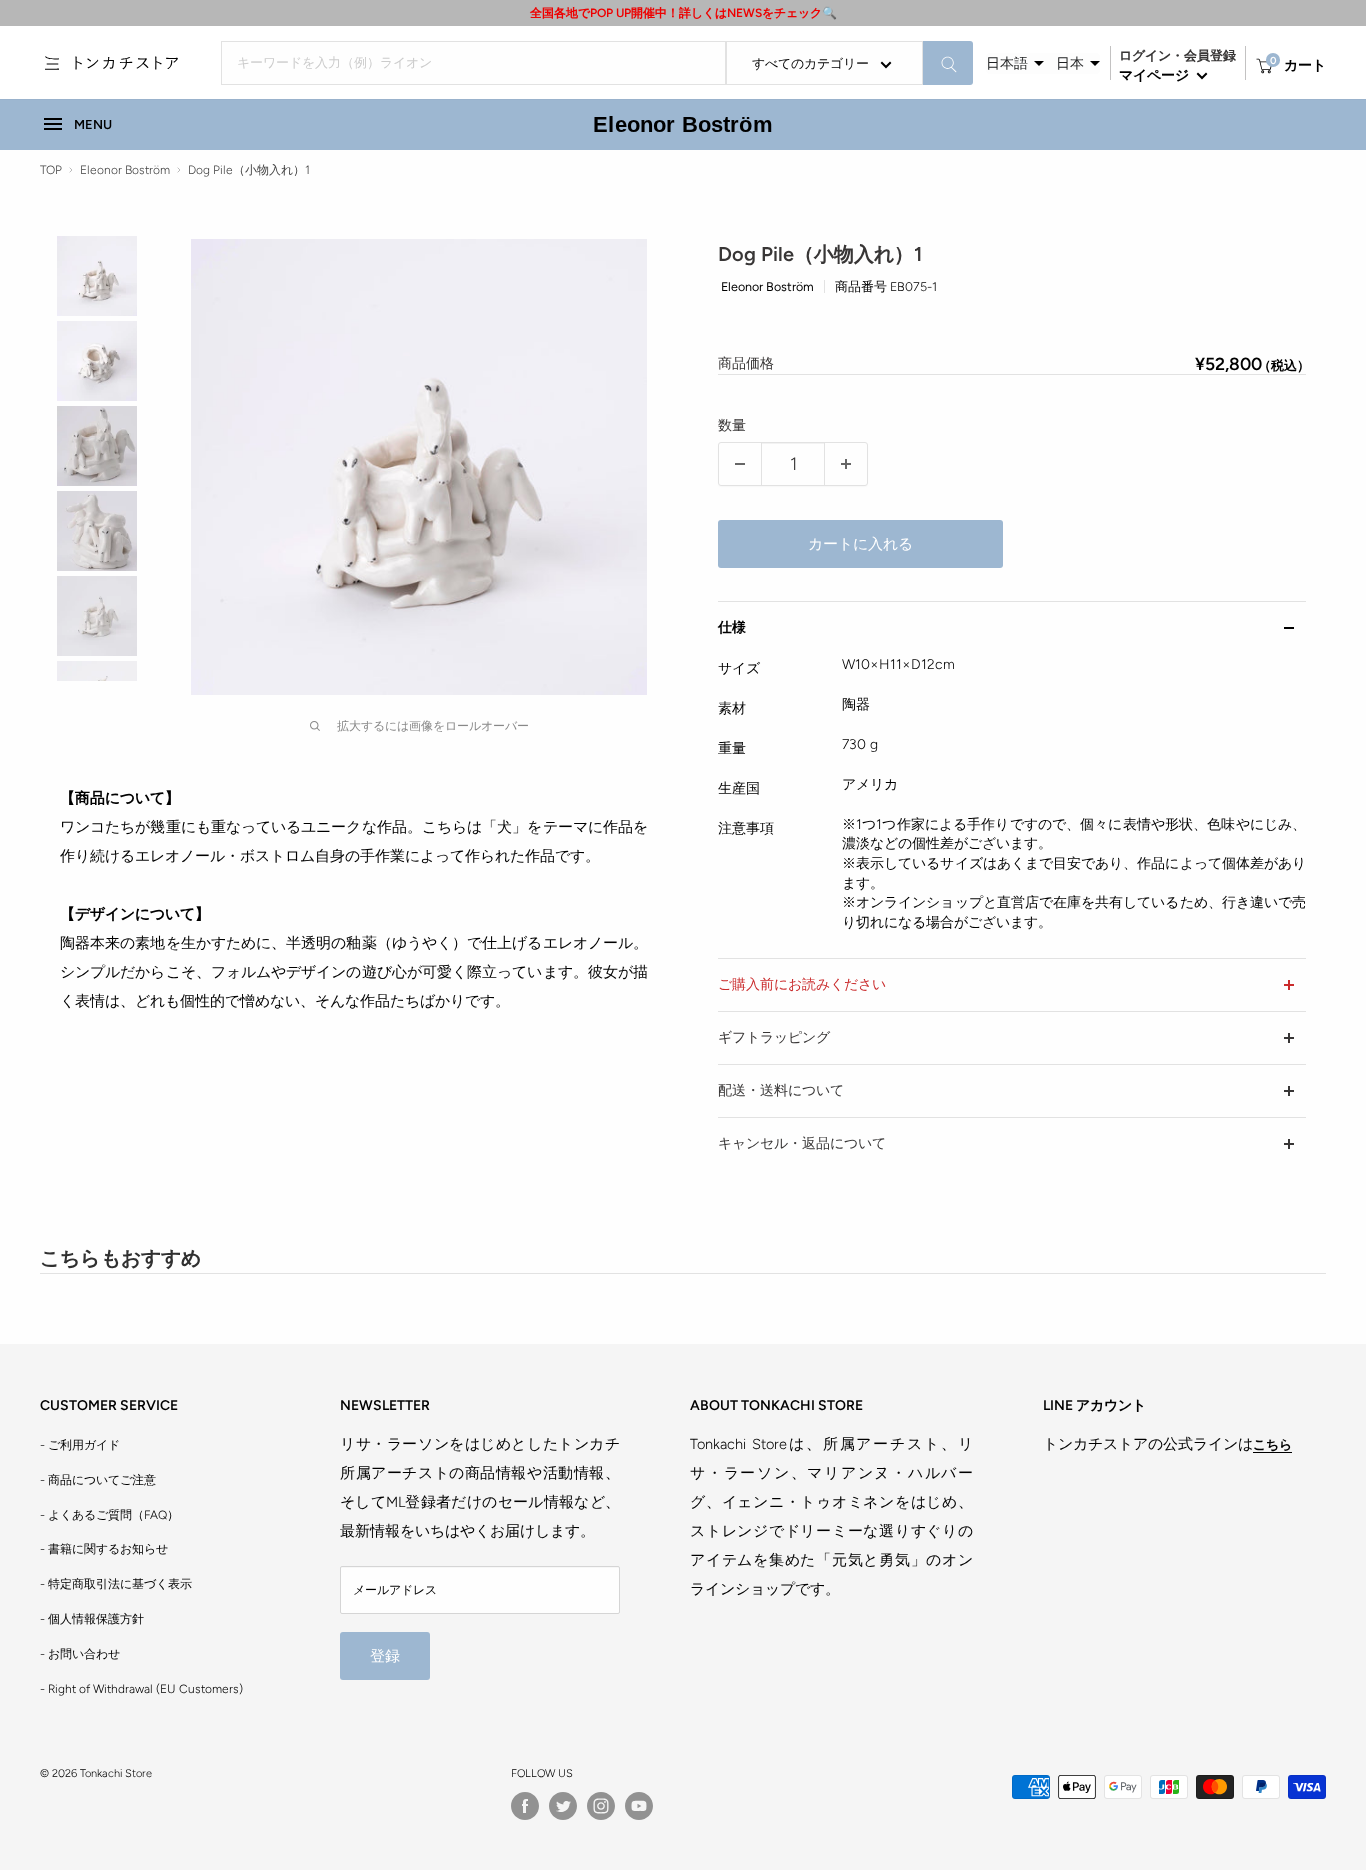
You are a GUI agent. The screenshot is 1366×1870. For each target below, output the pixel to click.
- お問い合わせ (80, 1654)
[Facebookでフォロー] (525, 1806)
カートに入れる (860, 544)
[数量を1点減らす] (740, 464)
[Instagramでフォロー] (601, 1806)
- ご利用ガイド (80, 1445)
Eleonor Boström (682, 124)
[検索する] (948, 63)
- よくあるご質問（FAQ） (109, 1515)
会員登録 (1210, 55)
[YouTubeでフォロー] (639, 1806)
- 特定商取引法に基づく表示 (116, 1584)
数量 (732, 425)
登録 (385, 1656)
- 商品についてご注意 (98, 1480)
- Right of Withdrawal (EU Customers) (141, 1689)
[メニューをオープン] (52, 63)
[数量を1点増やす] (846, 464)
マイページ (1155, 75)
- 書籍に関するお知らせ (104, 1549)
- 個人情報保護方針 (92, 1619)
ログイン (1145, 55)
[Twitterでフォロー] (563, 1806)
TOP (51, 170)
